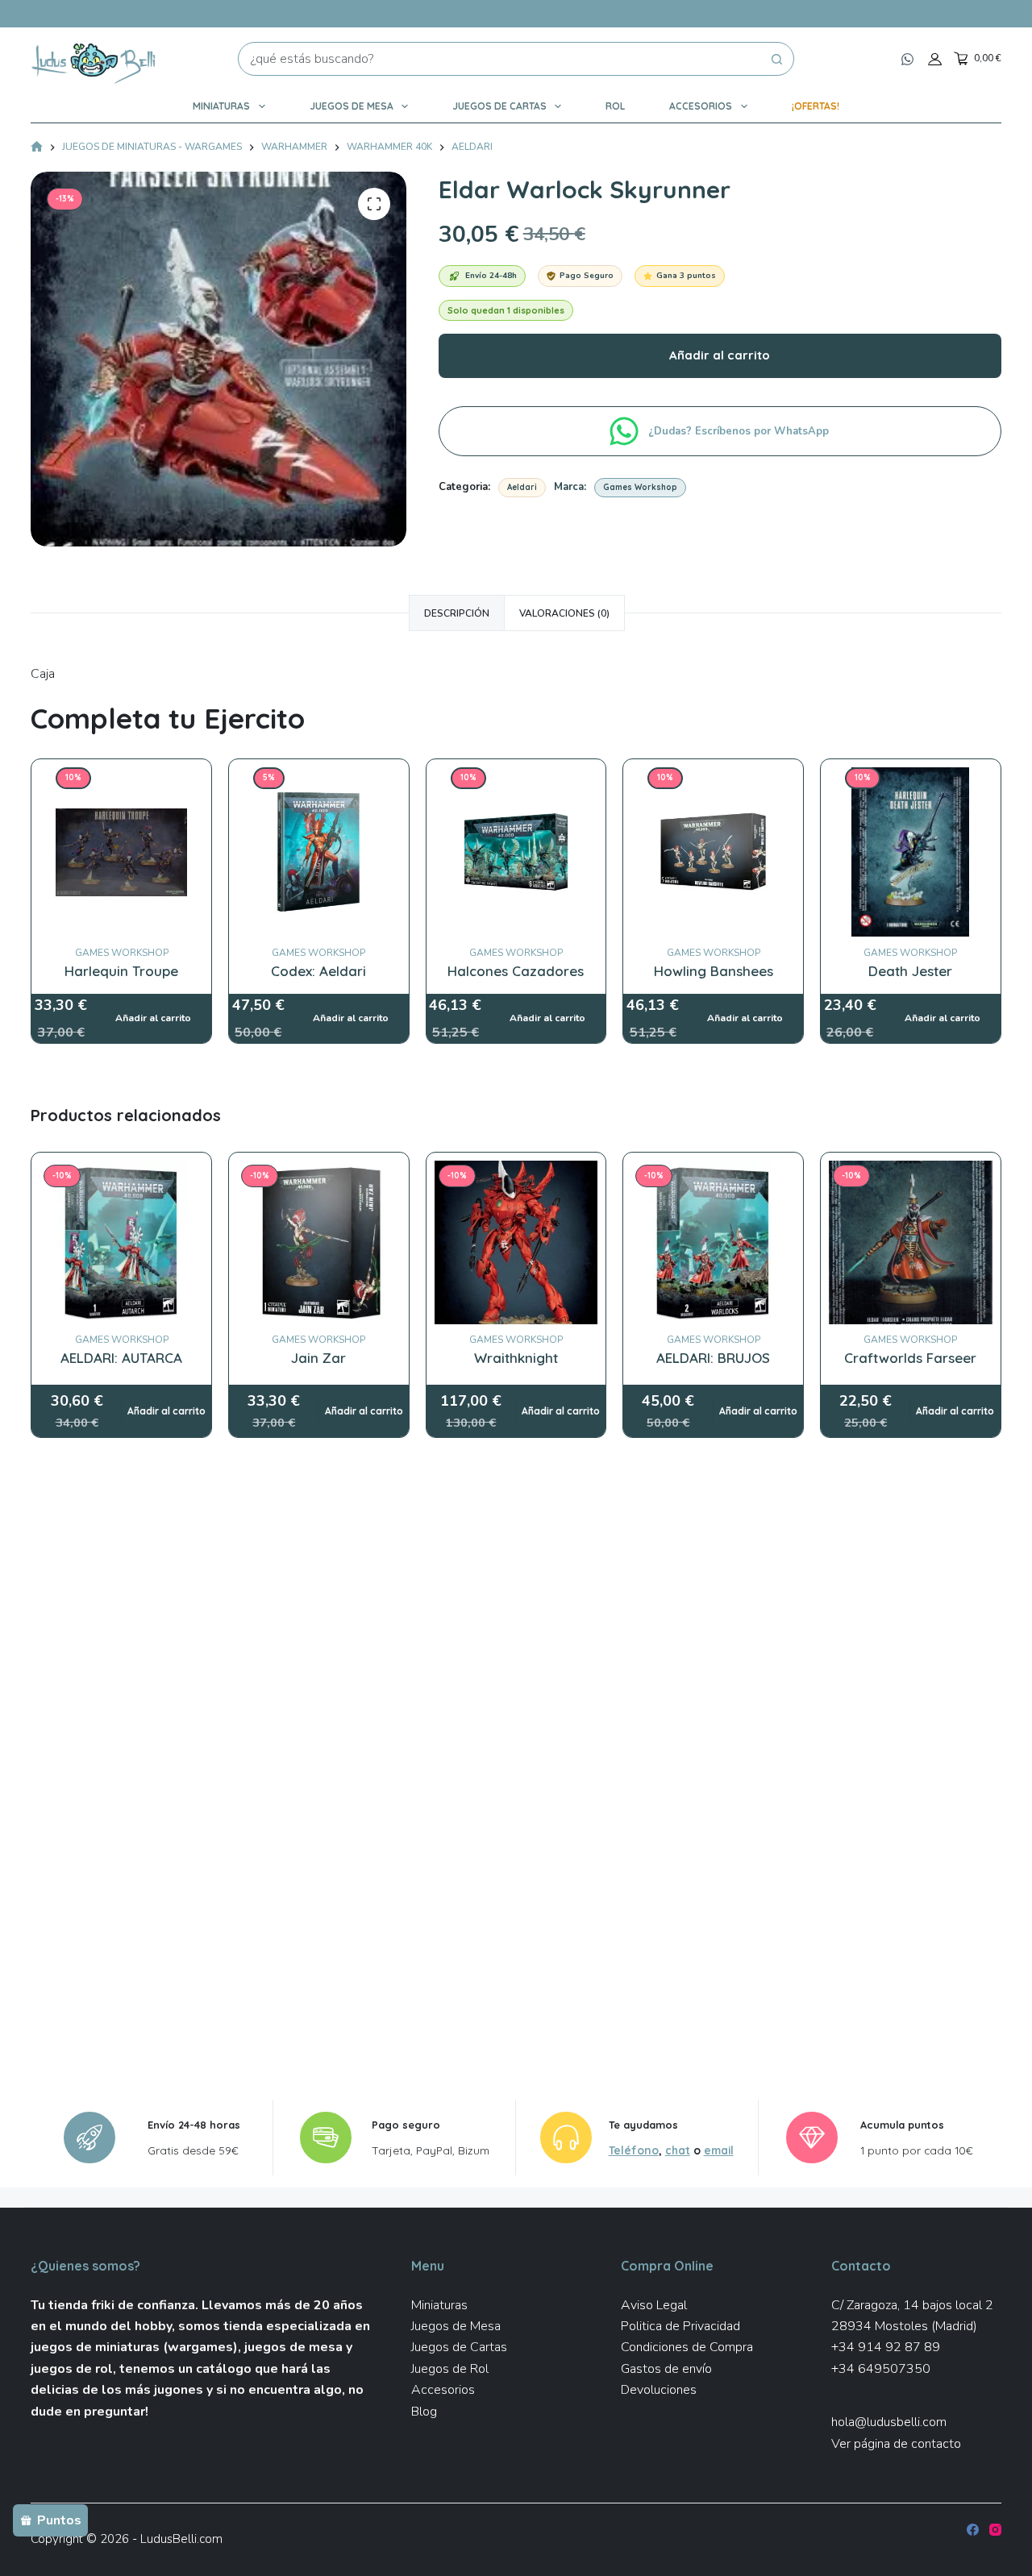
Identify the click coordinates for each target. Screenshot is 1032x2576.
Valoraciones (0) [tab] (564, 613)
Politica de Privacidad (680, 2326)
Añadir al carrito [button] (166, 1411)
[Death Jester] (911, 778)
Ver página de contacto (896, 2444)
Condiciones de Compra (687, 2347)
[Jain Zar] (319, 1242)
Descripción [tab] (457, 613)
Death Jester (910, 971)
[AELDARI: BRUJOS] (713, 1242)
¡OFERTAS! (816, 106)
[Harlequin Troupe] (121, 778)
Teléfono (634, 2150)
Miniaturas (221, 106)
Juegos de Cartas (499, 106)
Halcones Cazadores (516, 971)
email (719, 2150)
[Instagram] (995, 2530)
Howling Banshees (714, 971)
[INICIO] (37, 148)
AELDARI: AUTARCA (121, 1358)
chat (678, 2150)
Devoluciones (659, 2390)
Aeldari (522, 487)
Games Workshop (640, 487)
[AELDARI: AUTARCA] (121, 1242)
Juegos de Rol (450, 2369)
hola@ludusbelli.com (889, 2422)
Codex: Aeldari (318, 971)
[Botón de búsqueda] (777, 59)
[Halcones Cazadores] (516, 778)
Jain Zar (318, 1358)
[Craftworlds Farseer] (911, 1242)
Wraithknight (516, 1358)
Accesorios (701, 106)
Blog (424, 2412)
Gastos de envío (666, 2369)
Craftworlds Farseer (910, 1358)
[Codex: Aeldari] (319, 778)
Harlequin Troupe (121, 971)
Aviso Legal (654, 2305)
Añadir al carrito (720, 355)
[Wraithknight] (516, 1242)
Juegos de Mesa (352, 106)
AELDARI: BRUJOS (713, 1358)
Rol (615, 106)
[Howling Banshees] (713, 778)
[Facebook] (973, 2530)
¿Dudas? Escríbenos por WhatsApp (740, 431)
